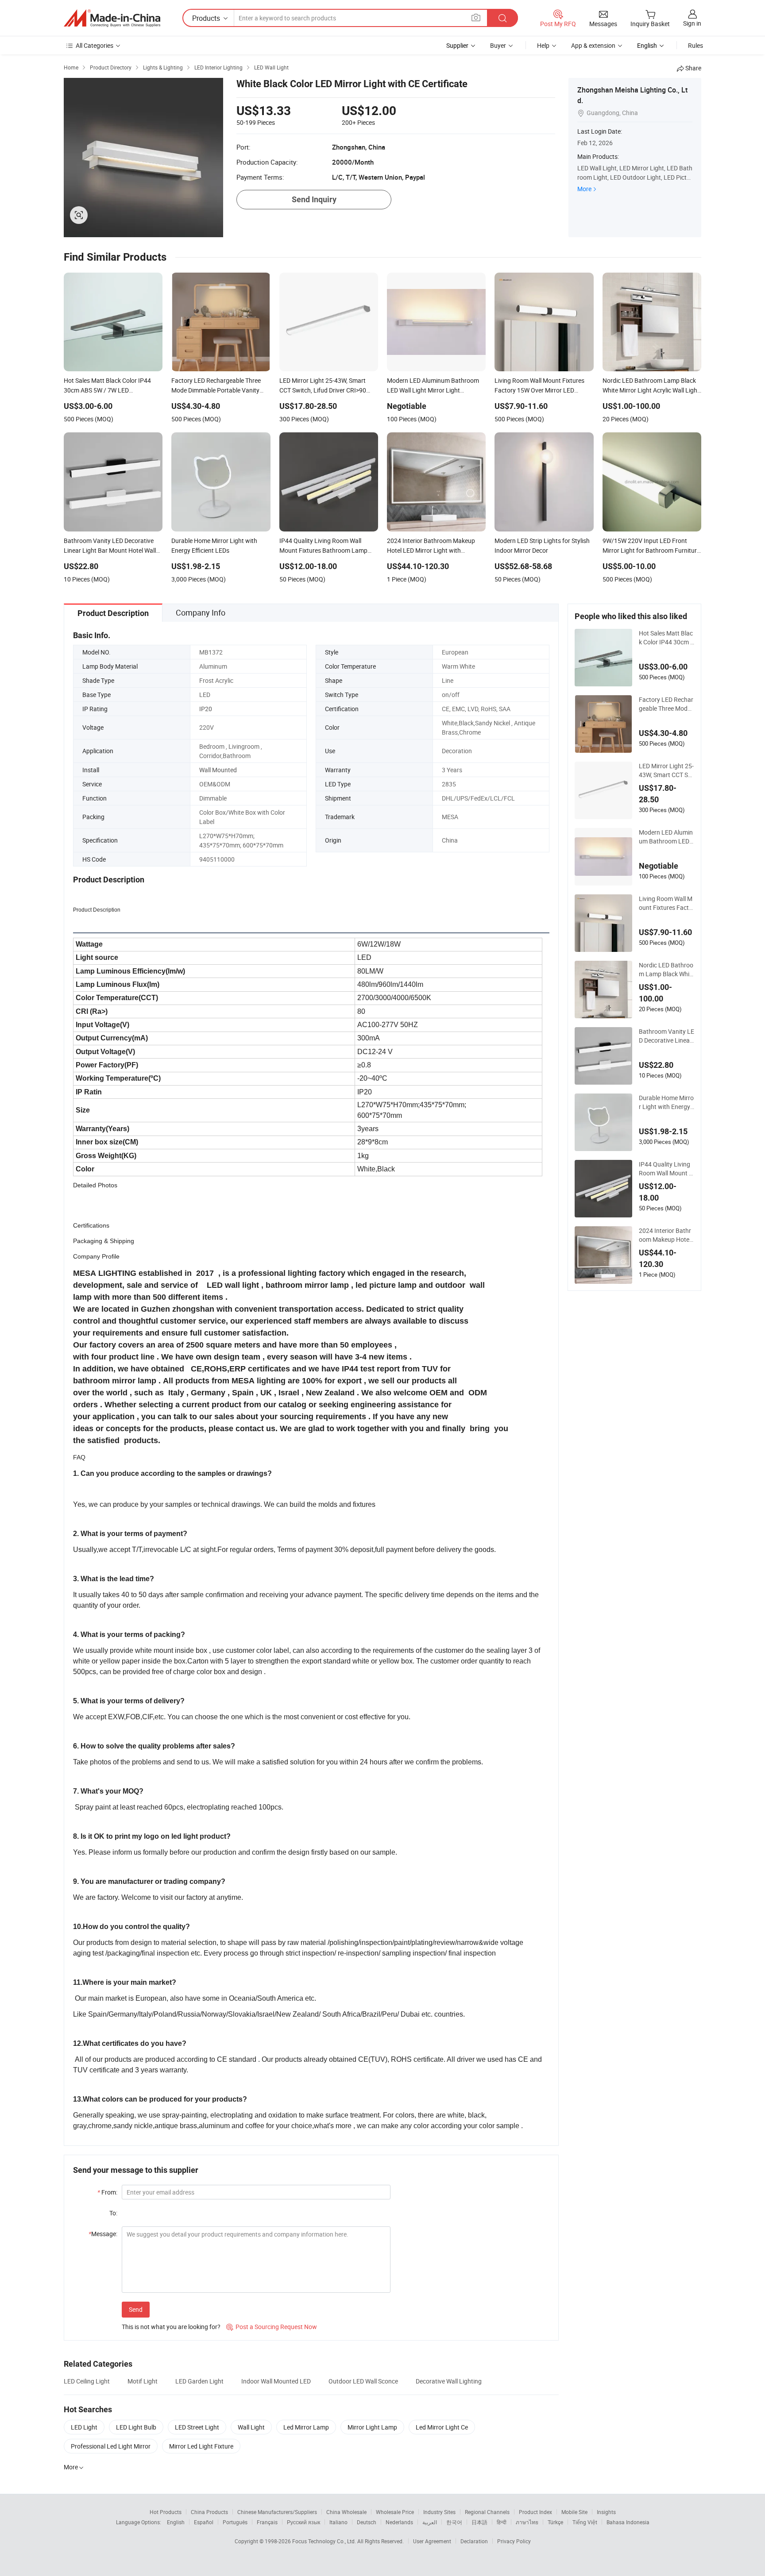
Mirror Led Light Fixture (201, 2446)
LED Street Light (197, 2427)
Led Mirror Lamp (306, 2427)
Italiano (338, 2522)
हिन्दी (502, 2522)
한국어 (454, 2522)
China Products (209, 2512)
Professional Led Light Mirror (111, 2446)
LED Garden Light (199, 2381)
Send (136, 2309)
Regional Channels (487, 2512)
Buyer (498, 45)
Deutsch (367, 2522)
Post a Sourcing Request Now (272, 2327)
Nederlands (399, 2522)
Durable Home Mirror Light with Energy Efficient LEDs (666, 1102)
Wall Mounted (218, 770)
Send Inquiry (314, 199)
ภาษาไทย (527, 2522)
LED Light (84, 2427)
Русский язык (303, 2522)
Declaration (474, 2541)
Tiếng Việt (585, 2522)
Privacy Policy (514, 2541)
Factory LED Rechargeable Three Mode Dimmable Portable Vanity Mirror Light (666, 704)
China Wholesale (346, 2512)
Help (543, 45)
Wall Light (251, 2427)
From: (107, 2192)
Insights (606, 2512)
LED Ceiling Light (87, 2381)
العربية (430, 2522)
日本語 (479, 2522)
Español (204, 2522)
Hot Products (166, 2512)
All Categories (95, 45)
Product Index (535, 2512)
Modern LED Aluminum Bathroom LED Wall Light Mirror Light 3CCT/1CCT (666, 837)
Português (235, 2522)
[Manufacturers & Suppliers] (112, 18)
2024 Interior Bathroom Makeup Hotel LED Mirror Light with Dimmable (666, 1235)
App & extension (593, 45)
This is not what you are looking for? (171, 2327)
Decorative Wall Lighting (449, 2381)
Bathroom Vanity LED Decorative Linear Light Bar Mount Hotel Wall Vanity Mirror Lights (666, 1036)
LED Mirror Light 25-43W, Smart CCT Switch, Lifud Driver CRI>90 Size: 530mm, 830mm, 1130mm (666, 770)
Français (267, 2522)
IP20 (206, 709)
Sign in (692, 23)
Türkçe (555, 2522)
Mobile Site (574, 2512)
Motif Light (143, 2381)
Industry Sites (439, 2512)
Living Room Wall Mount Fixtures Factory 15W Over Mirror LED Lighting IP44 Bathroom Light (666, 903)
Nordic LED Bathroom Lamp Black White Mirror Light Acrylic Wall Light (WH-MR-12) (666, 970)
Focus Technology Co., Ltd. (325, 2541)
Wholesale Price (395, 2512)
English (176, 2522)
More (584, 189)
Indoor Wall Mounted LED (276, 2381)
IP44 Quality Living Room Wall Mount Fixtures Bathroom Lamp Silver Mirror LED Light (666, 1169)
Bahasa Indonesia (628, 2522)
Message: (103, 2234)
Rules (695, 45)
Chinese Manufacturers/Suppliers (277, 2512)
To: (113, 2213)
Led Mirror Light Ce (442, 2427)
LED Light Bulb (136, 2427)
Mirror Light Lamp (372, 2427)
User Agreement (432, 2541)
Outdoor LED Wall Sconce (363, 2381)
